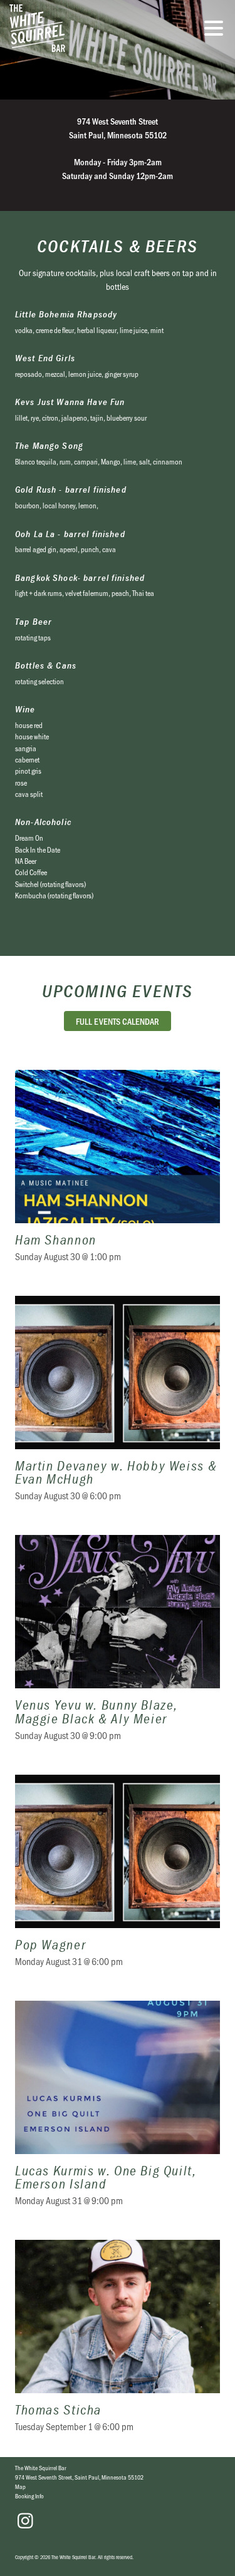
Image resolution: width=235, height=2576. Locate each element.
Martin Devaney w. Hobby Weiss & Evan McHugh (118, 1407)
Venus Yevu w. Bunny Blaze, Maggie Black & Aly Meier (118, 1646)
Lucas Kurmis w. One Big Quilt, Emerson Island (118, 2112)
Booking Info (29, 2496)
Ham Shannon (118, 1174)
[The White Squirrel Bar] (85, 28)
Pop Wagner (118, 1879)
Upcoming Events (118, 991)
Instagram (25, 2521)
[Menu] (217, 30)
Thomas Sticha (118, 2344)
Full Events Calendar (118, 1021)
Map (20, 2486)
